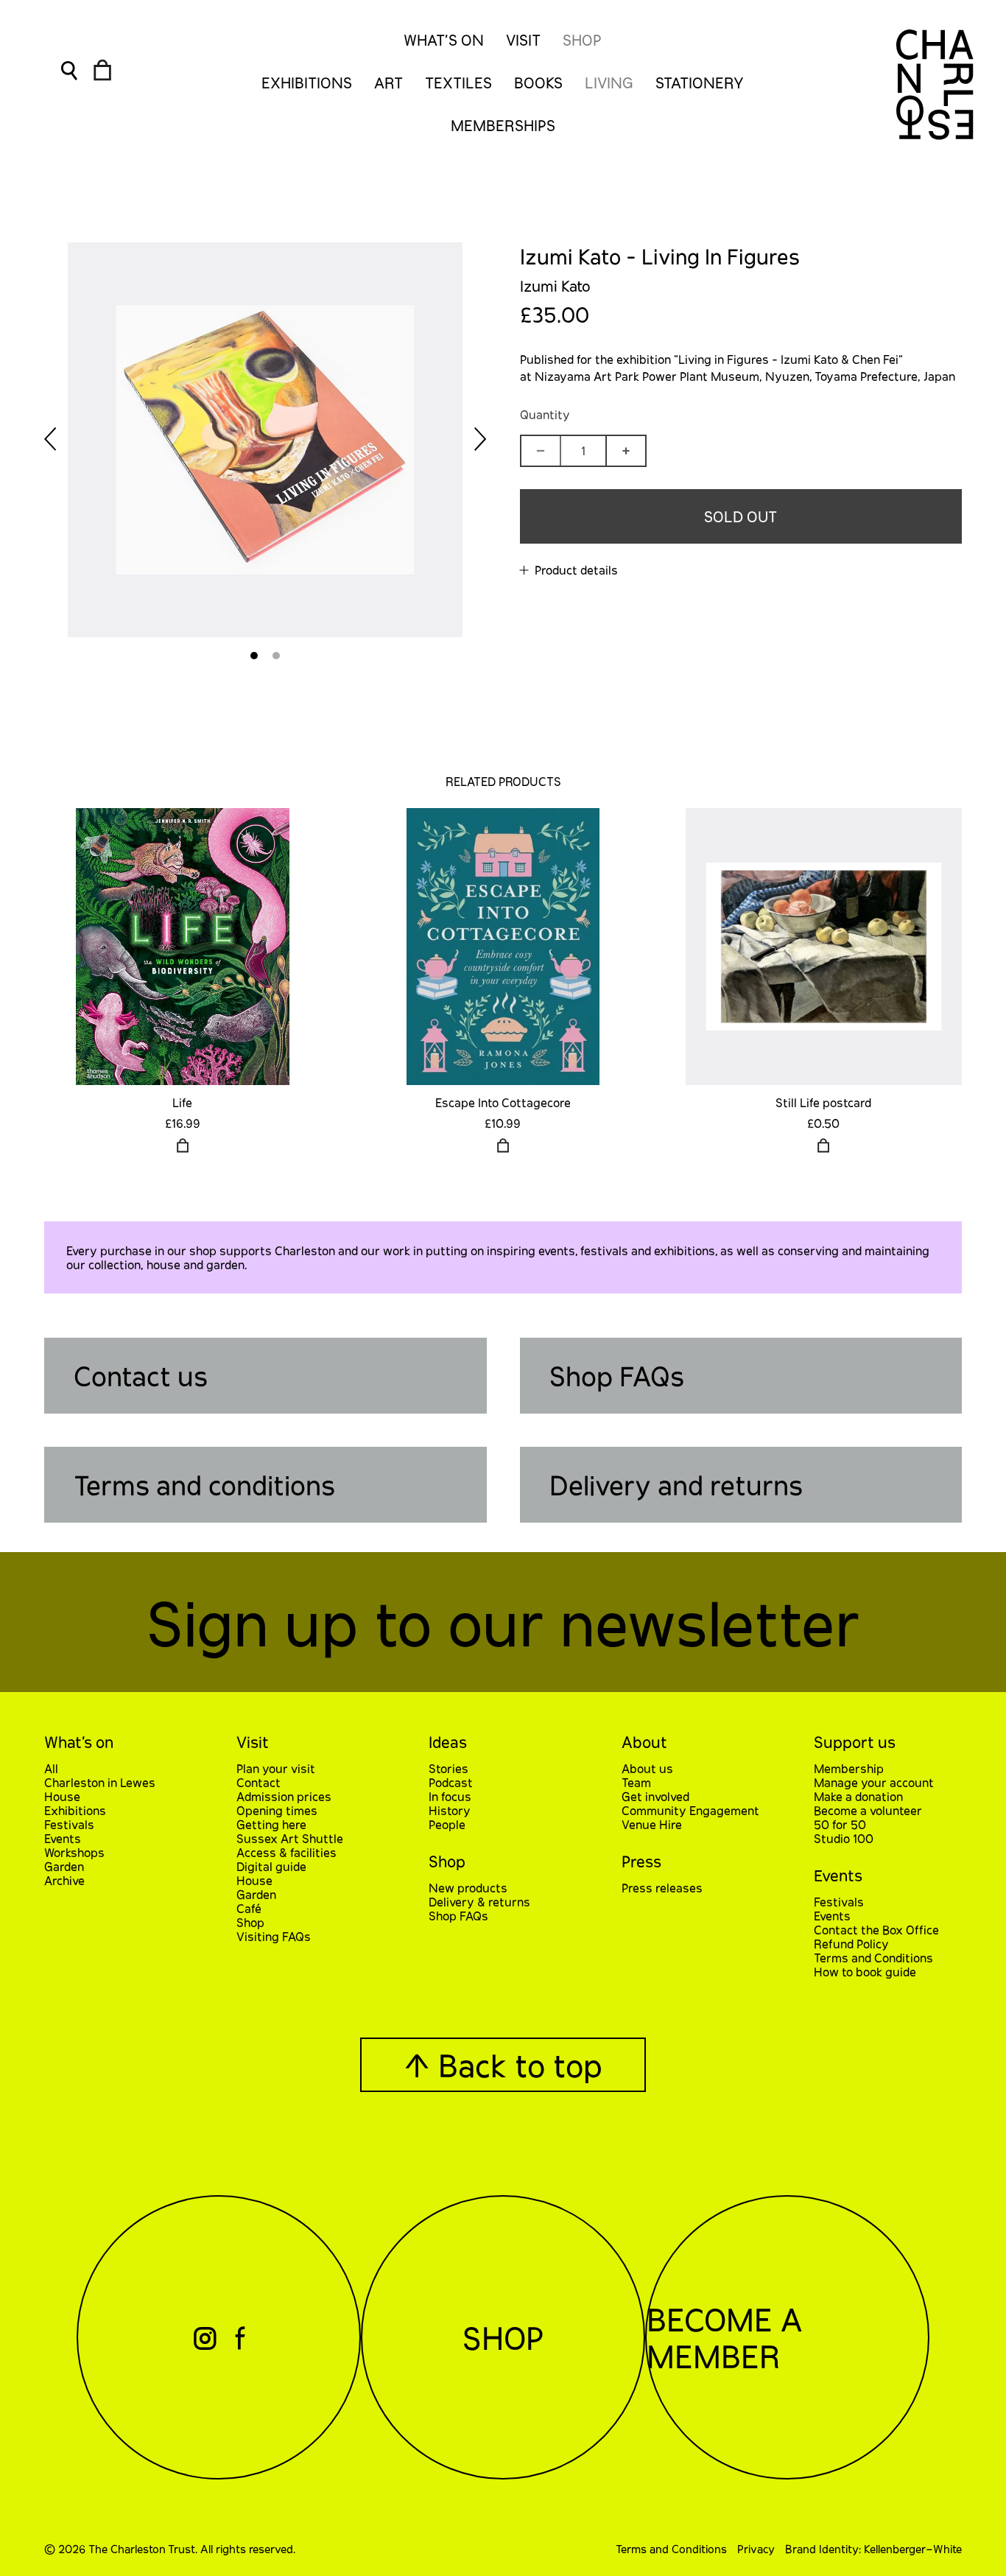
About (644, 1742)
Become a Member (724, 2337)
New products (468, 1888)
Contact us (141, 1376)
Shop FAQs (617, 1376)
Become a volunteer (868, 1810)
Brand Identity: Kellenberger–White (873, 2549)
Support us (855, 1742)
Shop (582, 40)
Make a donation (858, 1796)
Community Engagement (690, 1810)
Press (641, 1861)
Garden (64, 1866)
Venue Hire (652, 1824)
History (450, 1810)
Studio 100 (844, 1838)
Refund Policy (851, 1944)
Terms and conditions (204, 1485)
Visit (523, 40)
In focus (450, 1796)
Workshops (74, 1852)
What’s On (444, 40)
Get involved (655, 1796)
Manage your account (874, 1782)
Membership (849, 1768)
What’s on (79, 1742)
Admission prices (284, 1796)
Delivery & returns (479, 1902)
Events (63, 1838)
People (447, 1824)
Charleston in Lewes (100, 1782)
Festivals (69, 1824)
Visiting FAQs (274, 1936)
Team (636, 1782)
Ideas (448, 1742)
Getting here (271, 1824)
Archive (64, 1880)
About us (647, 1768)
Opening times (277, 1810)
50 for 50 (840, 1824)
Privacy (756, 2549)
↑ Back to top (503, 2065)
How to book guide (865, 1972)
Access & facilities (286, 1852)
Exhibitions (75, 1810)
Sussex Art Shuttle (290, 1838)
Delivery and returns (676, 1485)
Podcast (451, 1782)
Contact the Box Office (876, 1930)
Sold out (741, 516)
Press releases (662, 1888)
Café (249, 1908)
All (51, 1768)
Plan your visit (276, 1768)
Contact (258, 1782)
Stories (449, 1768)
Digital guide (271, 1866)
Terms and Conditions (873, 1958)
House (62, 1796)
